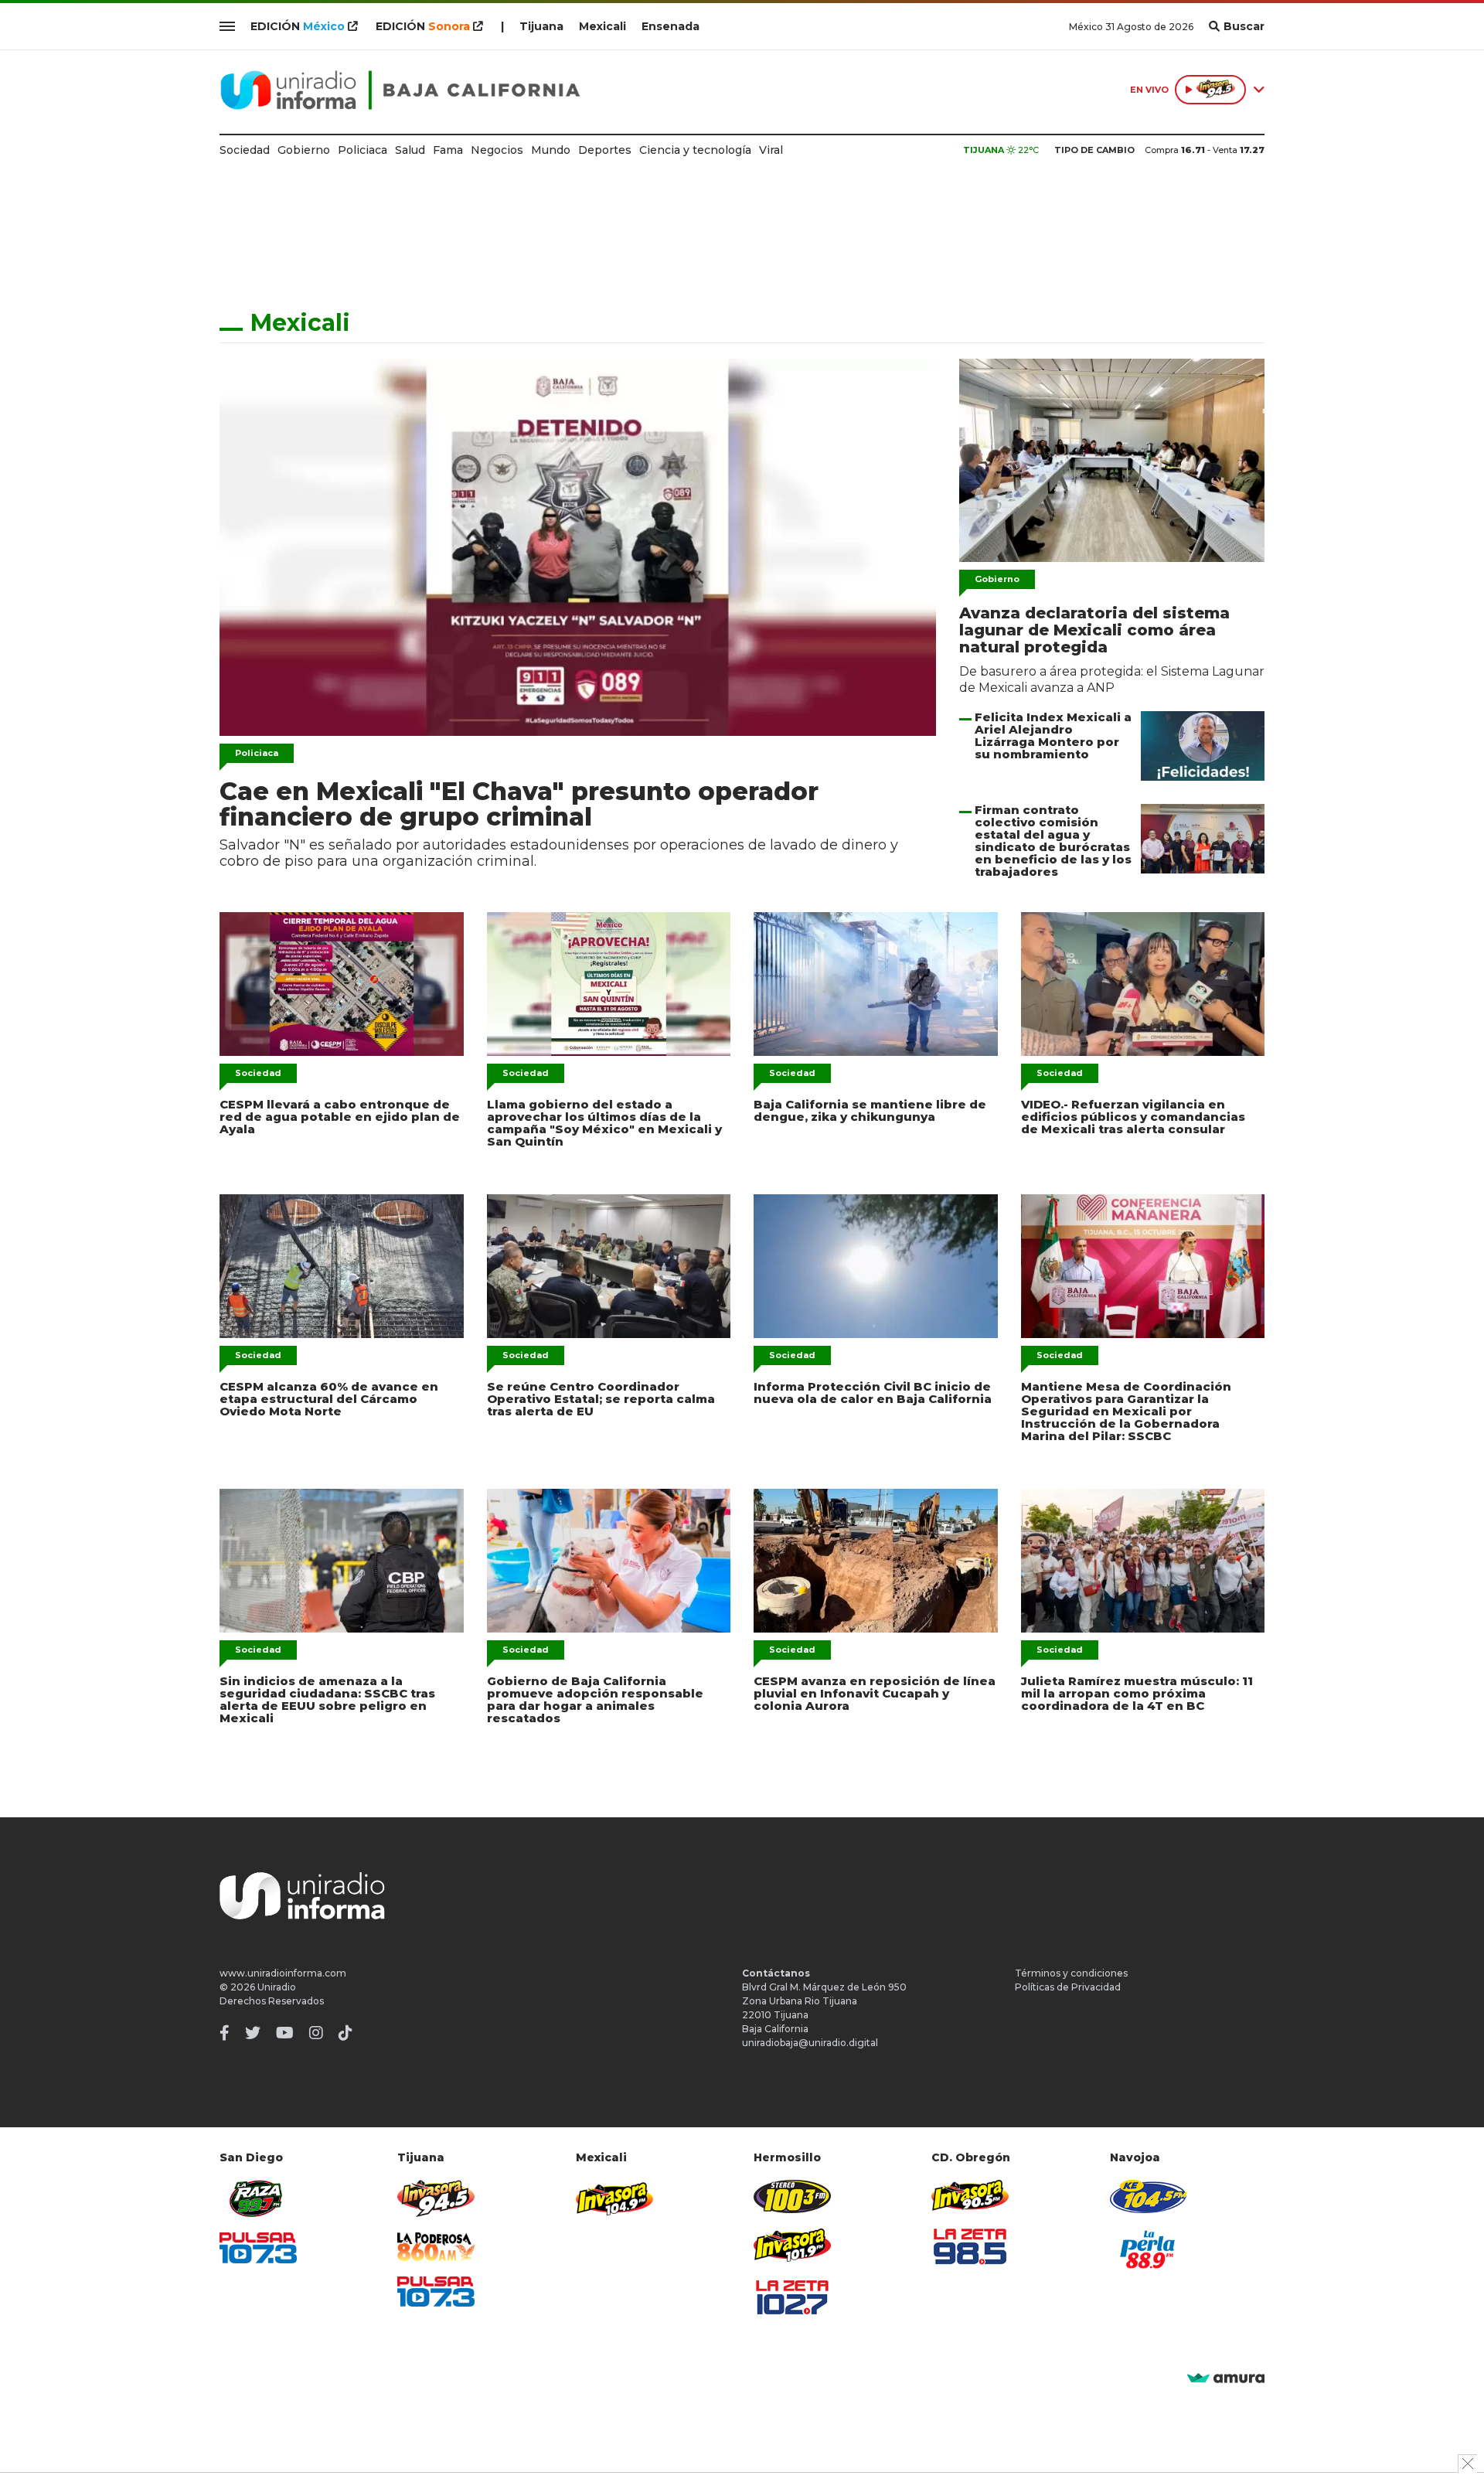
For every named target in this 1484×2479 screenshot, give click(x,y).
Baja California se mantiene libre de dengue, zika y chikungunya (870, 1110)
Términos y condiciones (1071, 1973)
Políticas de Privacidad (1068, 1987)
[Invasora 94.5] (436, 2199)
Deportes (605, 150)
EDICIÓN (298, 26)
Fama (448, 150)
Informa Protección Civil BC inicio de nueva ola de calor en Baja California (873, 1393)
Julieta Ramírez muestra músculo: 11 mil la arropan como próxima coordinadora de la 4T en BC (1137, 1693)
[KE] (1149, 2196)
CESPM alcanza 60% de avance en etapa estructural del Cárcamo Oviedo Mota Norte (329, 1399)
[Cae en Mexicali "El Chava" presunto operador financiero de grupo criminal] (578, 547)
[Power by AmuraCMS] (1226, 2379)
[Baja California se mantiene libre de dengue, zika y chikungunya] (876, 984)
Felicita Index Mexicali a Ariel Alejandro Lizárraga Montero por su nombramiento (1053, 736)
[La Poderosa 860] (436, 2247)
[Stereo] (792, 2196)
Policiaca (362, 150)
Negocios (497, 150)
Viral (771, 150)
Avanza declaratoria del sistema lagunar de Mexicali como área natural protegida (1094, 630)
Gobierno (304, 150)
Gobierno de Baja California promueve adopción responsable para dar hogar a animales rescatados (595, 1699)
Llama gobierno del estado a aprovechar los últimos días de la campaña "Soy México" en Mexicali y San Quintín (604, 1123)
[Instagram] (316, 2033)
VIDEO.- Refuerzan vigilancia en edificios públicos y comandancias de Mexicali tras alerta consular (1133, 1117)
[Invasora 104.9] (614, 2198)
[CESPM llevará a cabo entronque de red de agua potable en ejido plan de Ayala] (342, 984)
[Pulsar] (258, 2247)
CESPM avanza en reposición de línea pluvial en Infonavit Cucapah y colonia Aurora (875, 1693)
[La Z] (792, 2297)
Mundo (551, 150)
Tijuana (541, 26)
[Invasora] (258, 2199)
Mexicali (602, 26)
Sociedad (245, 150)
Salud (410, 150)
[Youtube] (285, 2033)
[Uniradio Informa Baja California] (400, 90)
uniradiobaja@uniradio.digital (810, 2043)
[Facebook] (225, 2033)
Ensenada (671, 26)
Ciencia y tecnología (695, 150)
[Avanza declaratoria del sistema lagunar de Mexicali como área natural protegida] (1112, 460)
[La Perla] (1149, 2249)
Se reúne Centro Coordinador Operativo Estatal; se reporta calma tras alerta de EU (601, 1399)
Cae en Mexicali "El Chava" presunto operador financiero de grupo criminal (519, 804)
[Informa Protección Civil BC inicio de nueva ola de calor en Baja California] (876, 1266)
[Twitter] (253, 2033)
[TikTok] (345, 2033)
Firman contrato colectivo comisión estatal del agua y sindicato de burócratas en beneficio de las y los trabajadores (1053, 841)
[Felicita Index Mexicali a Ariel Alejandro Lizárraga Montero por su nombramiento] (1203, 746)
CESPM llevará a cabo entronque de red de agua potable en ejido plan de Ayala (340, 1117)
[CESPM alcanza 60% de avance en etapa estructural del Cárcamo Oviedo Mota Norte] (342, 1266)
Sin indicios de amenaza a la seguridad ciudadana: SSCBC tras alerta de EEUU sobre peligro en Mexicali (327, 1699)
